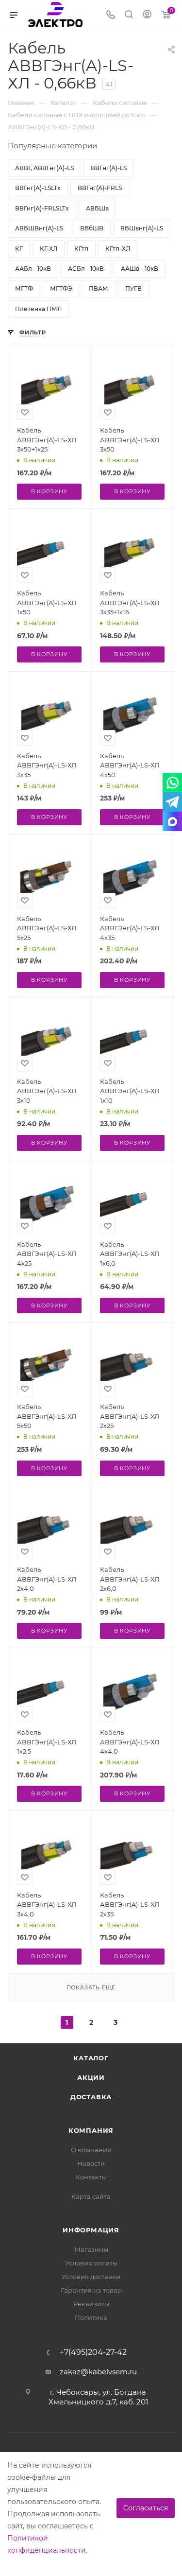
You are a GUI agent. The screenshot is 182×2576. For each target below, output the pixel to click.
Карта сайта (91, 2196)
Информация (91, 2230)
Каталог (91, 2058)
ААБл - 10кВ (33, 269)
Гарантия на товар (91, 2290)
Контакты (91, 2177)
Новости (91, 2163)
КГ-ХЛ (49, 249)
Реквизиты (91, 2304)
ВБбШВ (92, 228)
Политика (91, 2317)
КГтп (81, 249)
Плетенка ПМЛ (38, 309)
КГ (19, 249)
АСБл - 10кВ (86, 269)
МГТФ (24, 288)
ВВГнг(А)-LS (109, 168)
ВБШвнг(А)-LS (142, 228)
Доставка (91, 2097)
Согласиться (146, 2508)
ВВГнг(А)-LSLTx (38, 188)
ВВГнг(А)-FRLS (100, 188)
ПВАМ (99, 288)
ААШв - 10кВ (140, 269)
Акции (91, 2077)
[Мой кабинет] (147, 15)
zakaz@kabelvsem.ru (98, 2372)
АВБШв (97, 208)
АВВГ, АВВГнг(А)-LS (44, 168)
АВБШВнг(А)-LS (39, 228)
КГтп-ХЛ (118, 249)
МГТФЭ (61, 288)
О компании (91, 2150)
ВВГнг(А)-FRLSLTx (42, 208)
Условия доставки (91, 2277)
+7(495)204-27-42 (93, 2352)
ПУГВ (133, 288)
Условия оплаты (91, 2263)
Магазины (91, 2249)
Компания (91, 2130)
